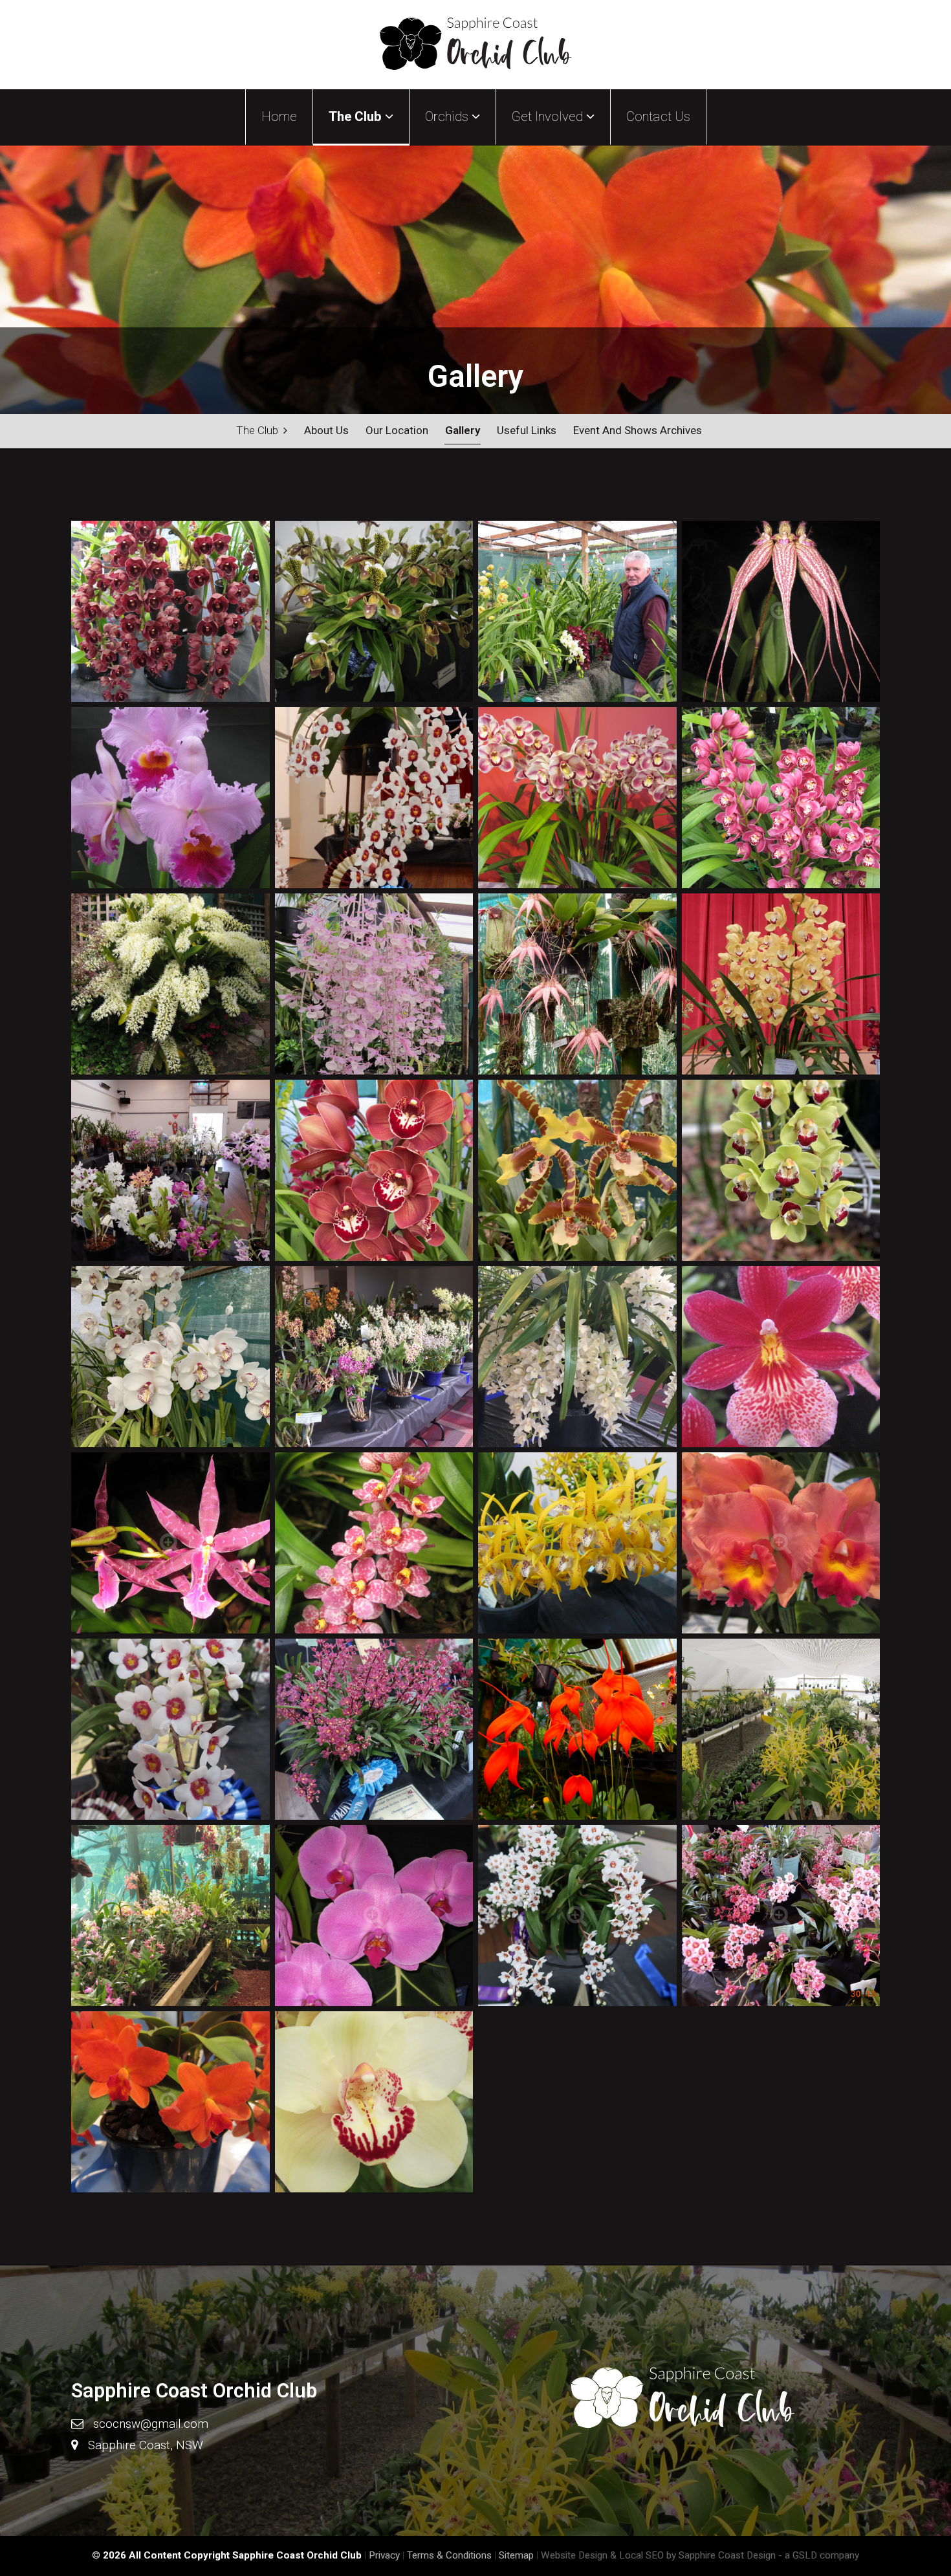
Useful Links (527, 430)
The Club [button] (357, 116)
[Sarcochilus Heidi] (577, 1918)
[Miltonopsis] (781, 1359)
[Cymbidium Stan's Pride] (374, 2104)
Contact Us (658, 116)
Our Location (397, 430)
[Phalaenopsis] (374, 1918)
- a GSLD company (819, 2555)
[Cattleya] (170, 800)
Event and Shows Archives (638, 430)
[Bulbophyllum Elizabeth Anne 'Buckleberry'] (577, 987)
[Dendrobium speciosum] (170, 987)
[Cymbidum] (170, 614)
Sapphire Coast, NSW (146, 2445)
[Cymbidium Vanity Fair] (170, 1359)
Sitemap (516, 2555)
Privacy (384, 2555)
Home (279, 116)
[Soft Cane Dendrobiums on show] (170, 1173)
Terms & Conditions (449, 2555)
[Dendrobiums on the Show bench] (374, 1359)
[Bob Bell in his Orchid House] (577, 614)
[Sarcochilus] (374, 800)
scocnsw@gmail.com (151, 2424)
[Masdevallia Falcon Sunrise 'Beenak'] (577, 1732)
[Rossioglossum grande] (577, 1173)
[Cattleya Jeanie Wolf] (170, 2104)
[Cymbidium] (781, 800)
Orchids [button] (448, 116)
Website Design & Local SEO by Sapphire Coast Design (658, 2555)
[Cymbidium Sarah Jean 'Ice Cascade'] (577, 1359)
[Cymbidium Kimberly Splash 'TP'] (577, 800)
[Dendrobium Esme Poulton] (577, 1545)
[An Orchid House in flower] (170, 1918)
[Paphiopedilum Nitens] (374, 614)
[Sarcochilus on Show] (781, 1918)
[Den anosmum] (374, 987)
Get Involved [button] (549, 116)
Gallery (463, 430)
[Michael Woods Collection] (781, 1732)
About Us (326, 430)
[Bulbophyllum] (781, 614)
